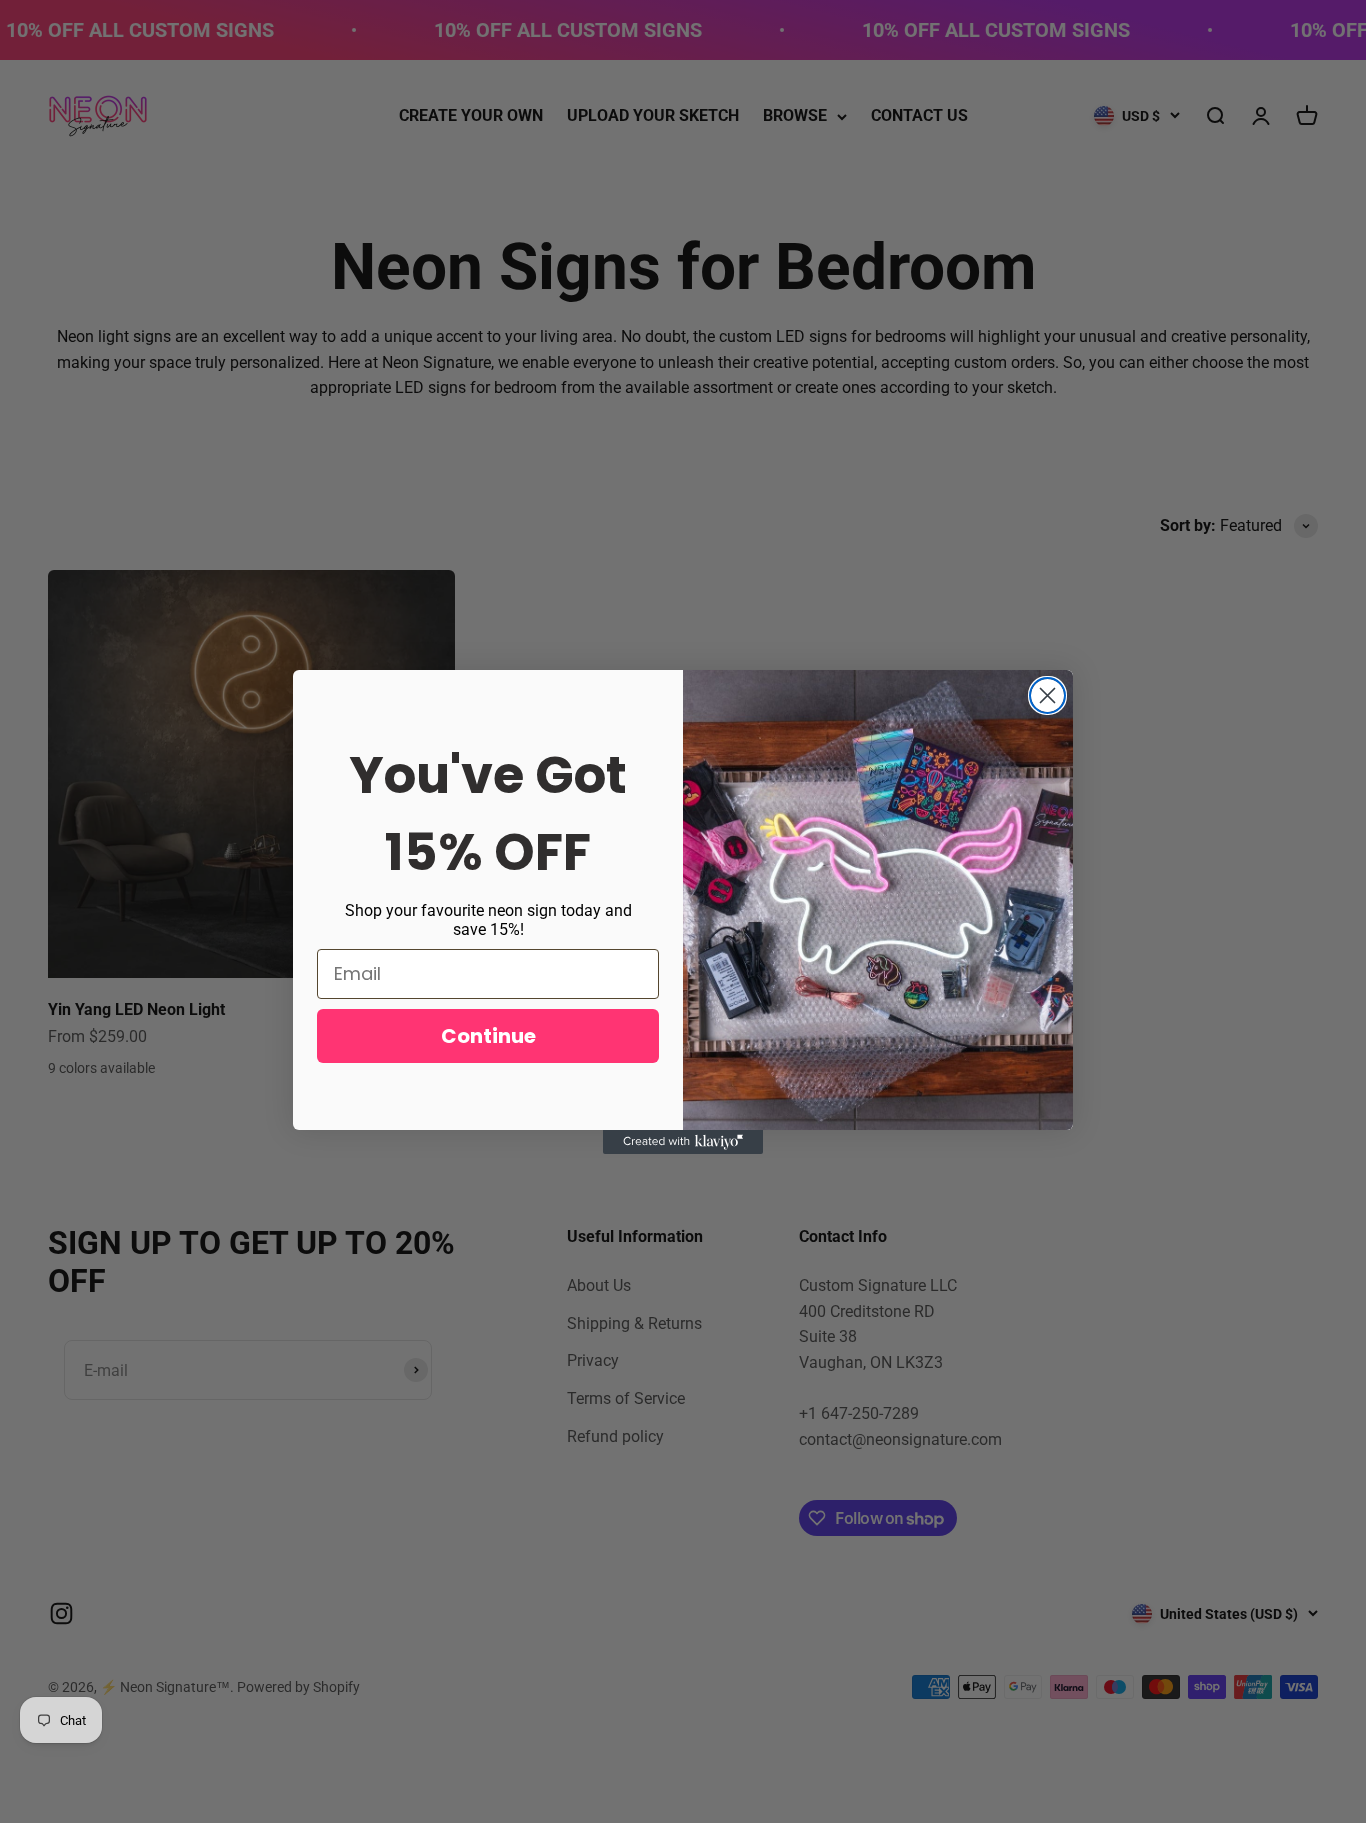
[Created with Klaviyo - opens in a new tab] (683, 1142)
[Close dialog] (1047, 695)
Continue (488, 1036)
